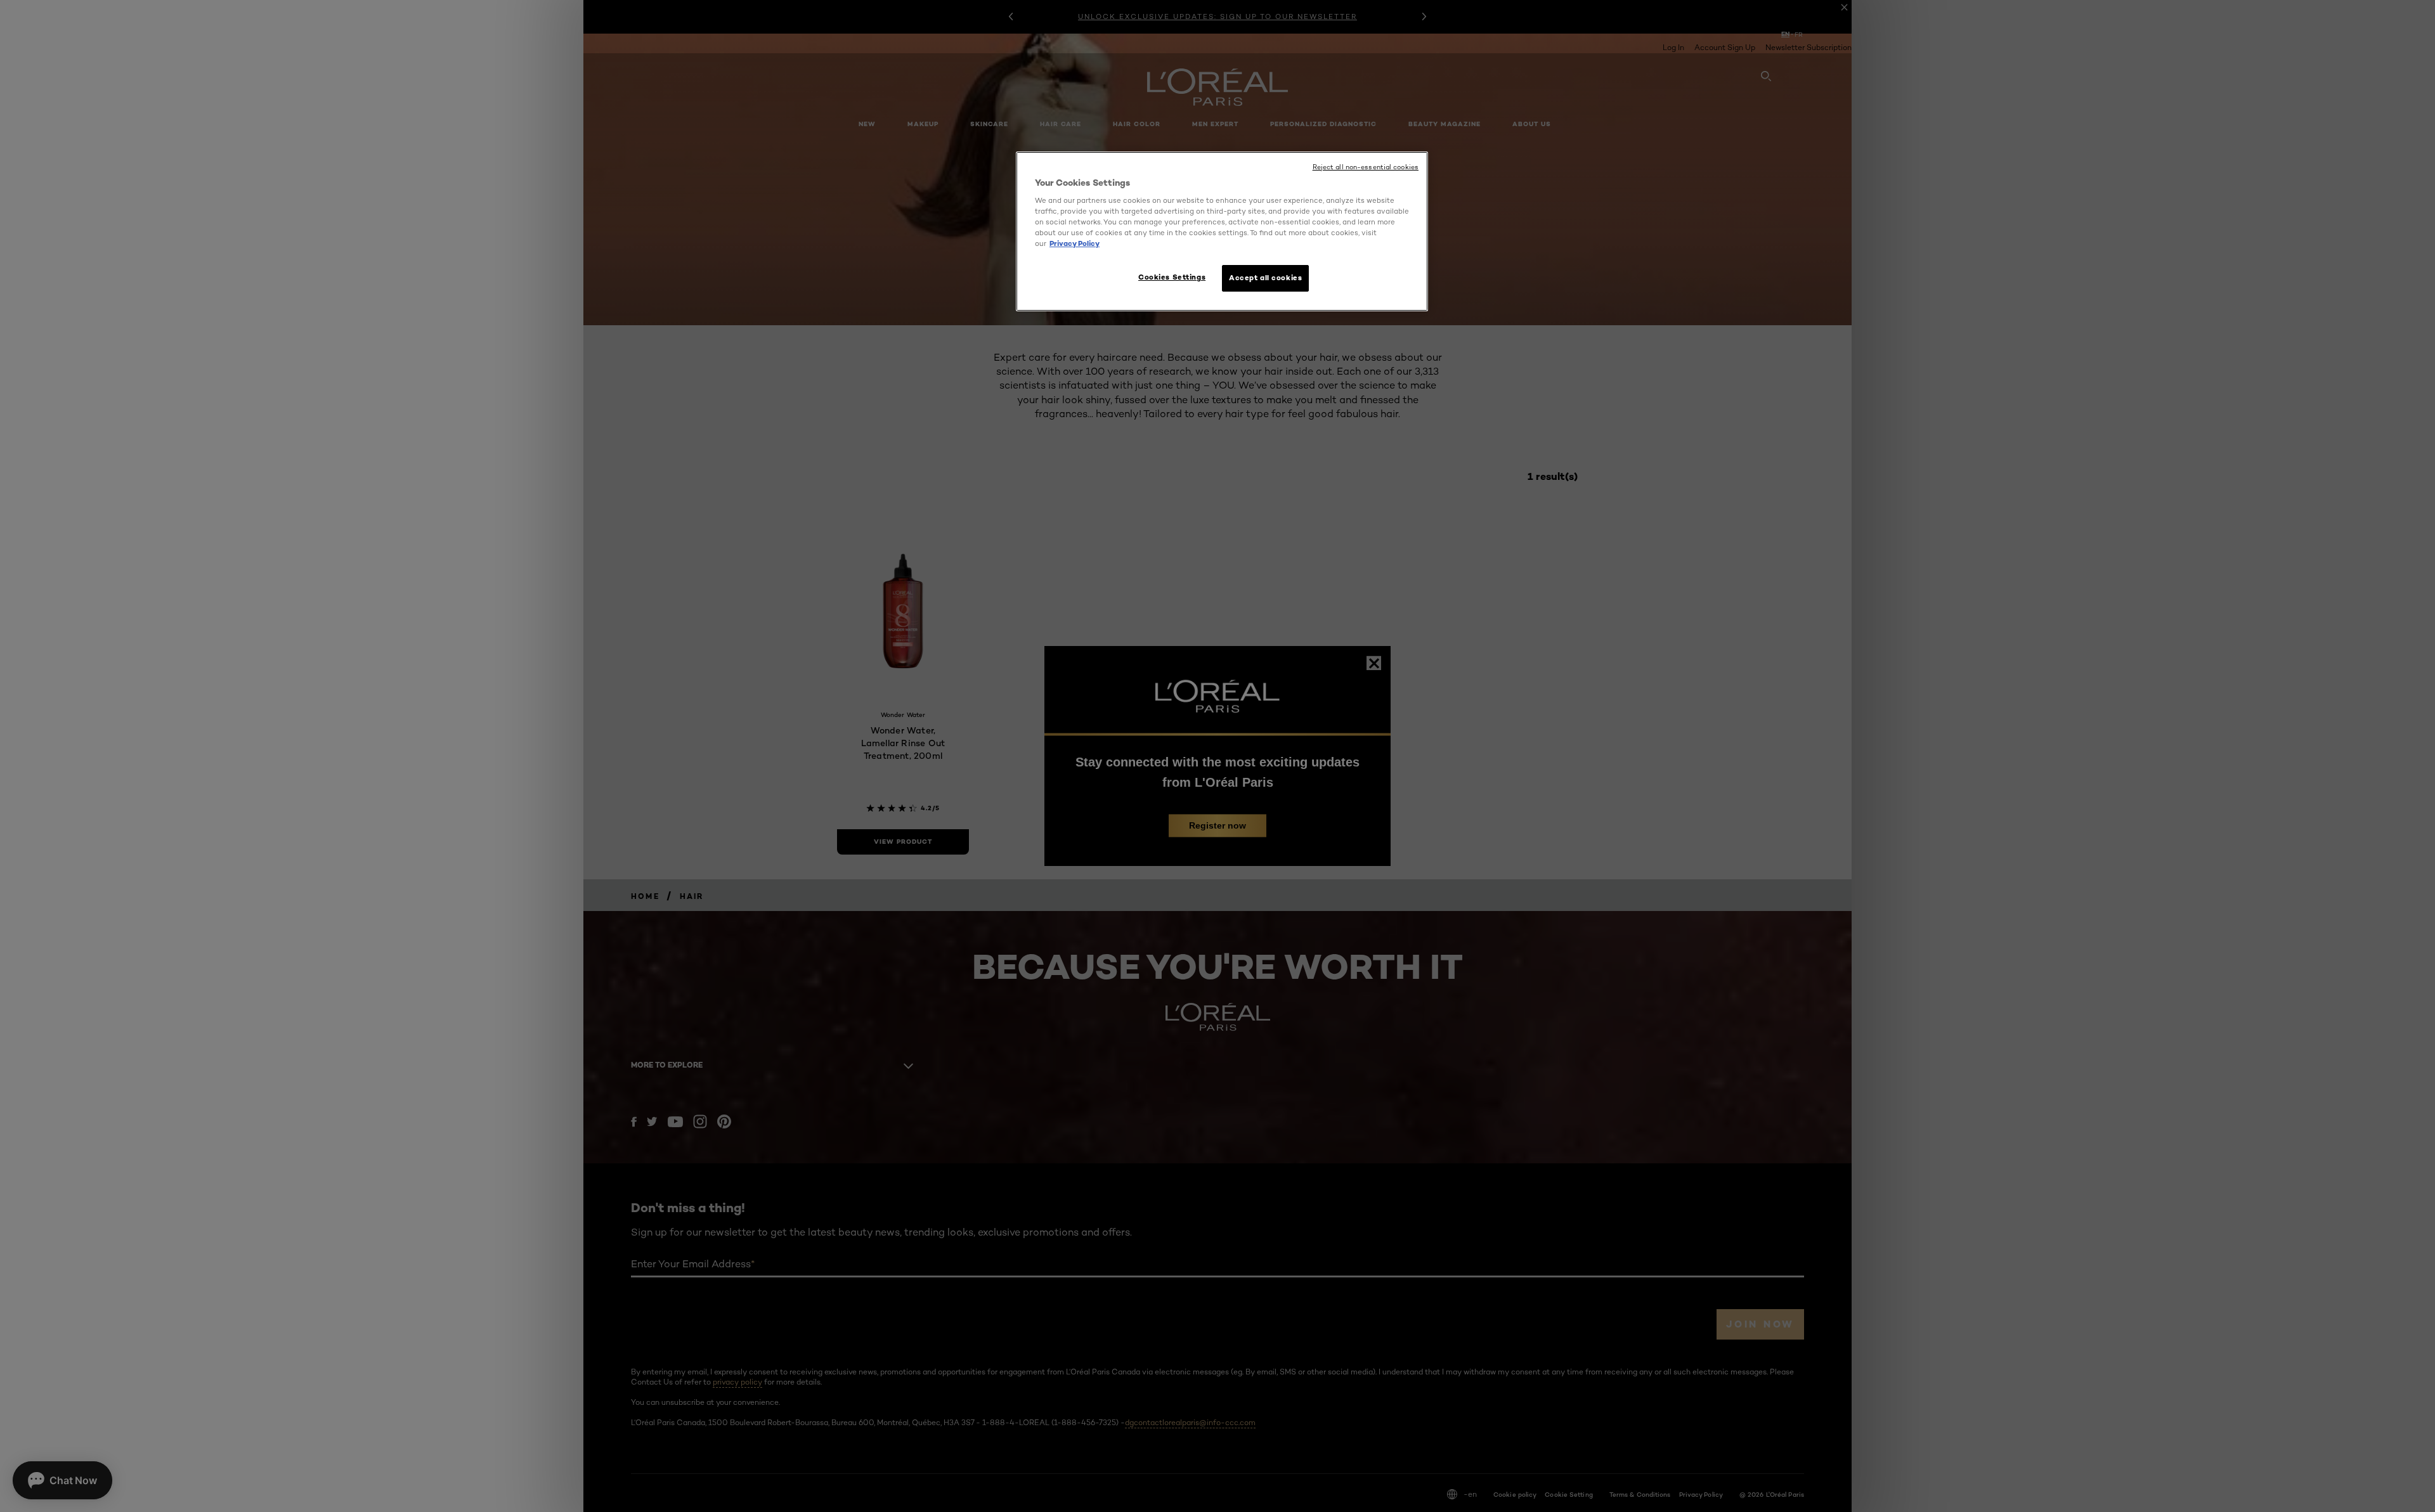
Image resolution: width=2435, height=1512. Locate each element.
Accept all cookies (1265, 278)
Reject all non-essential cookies (1366, 167)
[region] (1222, 232)
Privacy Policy (1075, 243)
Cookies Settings (1172, 277)
